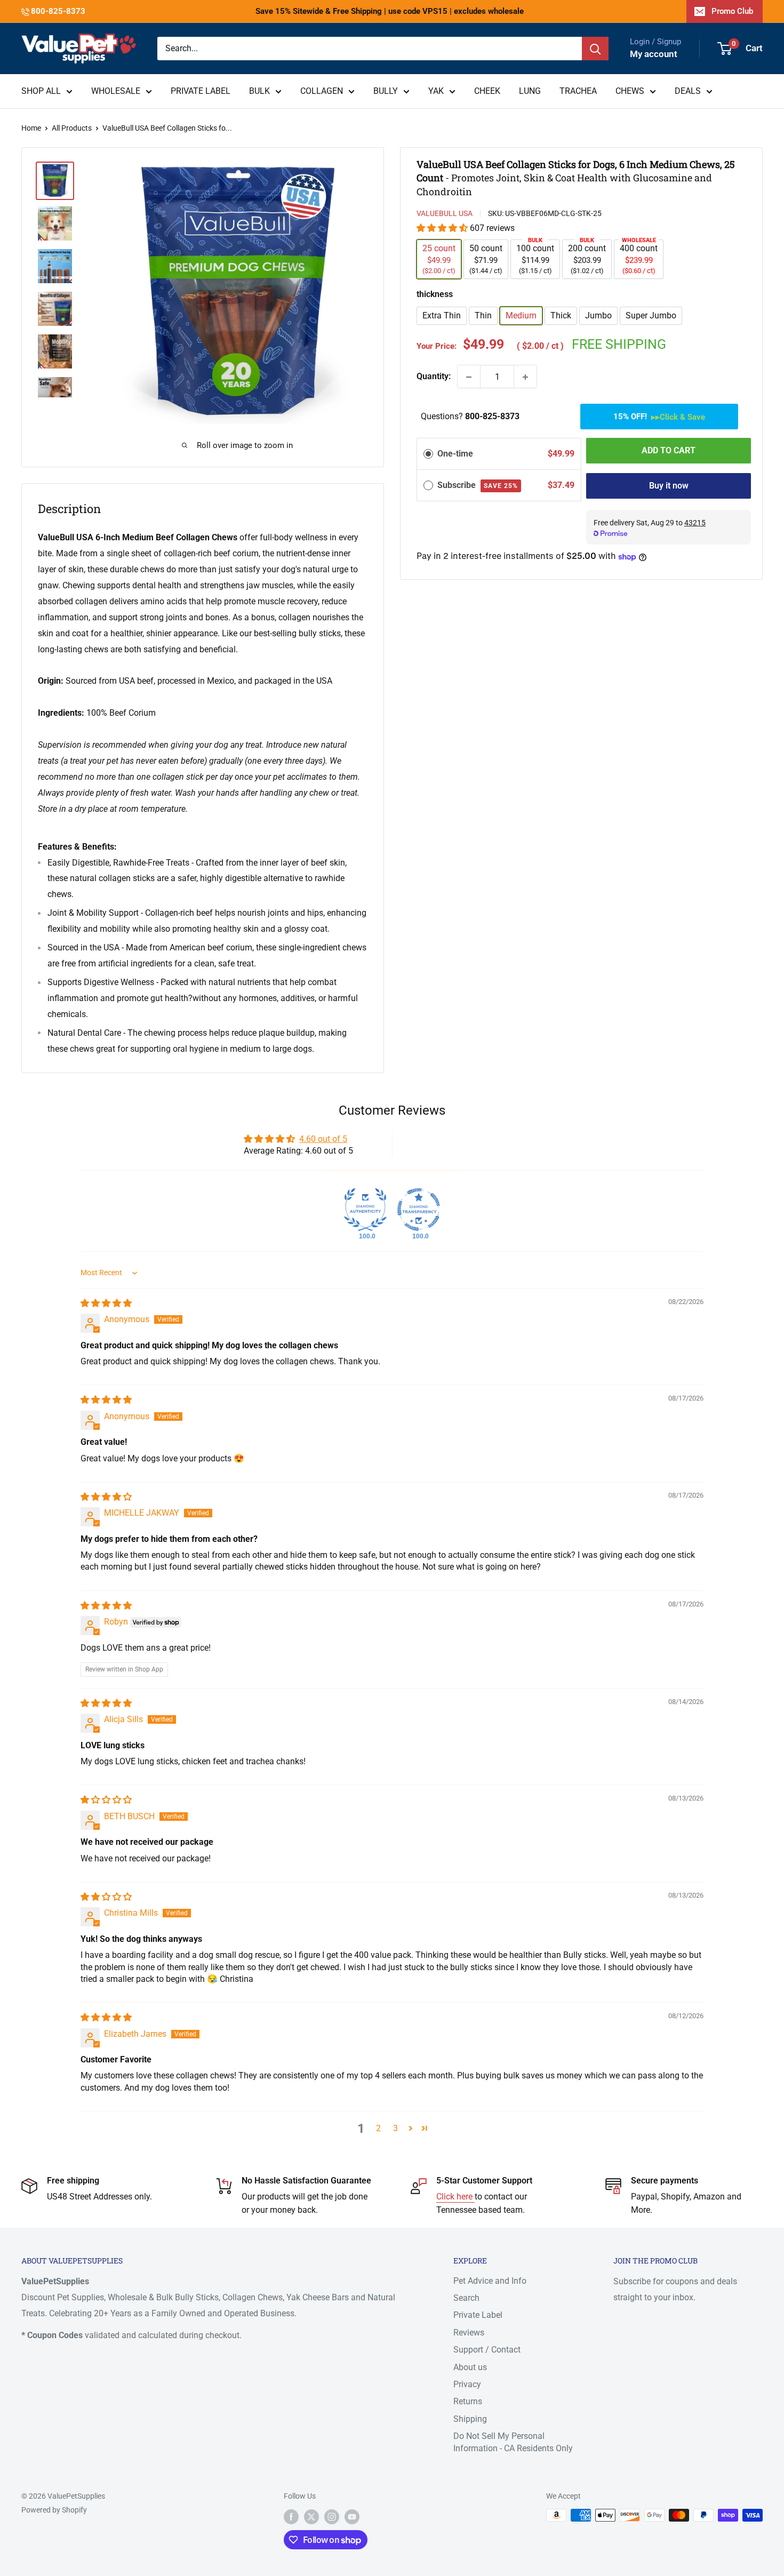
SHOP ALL (41, 91)
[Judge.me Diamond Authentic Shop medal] (365, 1210)
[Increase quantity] (525, 377)
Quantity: (434, 377)
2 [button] (378, 2128)
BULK (259, 91)
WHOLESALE (116, 91)
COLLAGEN (322, 91)
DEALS (688, 91)
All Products (72, 128)
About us (470, 2367)
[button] (443, 229)
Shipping (470, 2419)
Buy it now (669, 486)
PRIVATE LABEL (201, 91)
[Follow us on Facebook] (291, 2516)
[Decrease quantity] (469, 377)
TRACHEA (578, 91)
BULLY (386, 91)
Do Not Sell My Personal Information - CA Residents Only (513, 2442)
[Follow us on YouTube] (352, 2516)
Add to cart (669, 451)
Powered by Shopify (54, 2510)
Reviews (469, 2333)
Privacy (467, 2384)
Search (466, 2298)
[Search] (595, 49)
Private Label (478, 2315)
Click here (455, 2197)
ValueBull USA (445, 213)
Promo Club (732, 11)
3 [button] (395, 2128)
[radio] (428, 454)
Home (31, 128)
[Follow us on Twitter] (311, 2516)
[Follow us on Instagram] (332, 2516)
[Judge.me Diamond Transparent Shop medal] (419, 1210)
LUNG (530, 91)
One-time (455, 454)
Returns (468, 2401)
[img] (106, 1303)
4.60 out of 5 (323, 1139)
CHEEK (487, 91)
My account (654, 54)
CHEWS (630, 91)
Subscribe (478, 485)
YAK (436, 91)
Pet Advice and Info (490, 2281)
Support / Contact (487, 2350)
